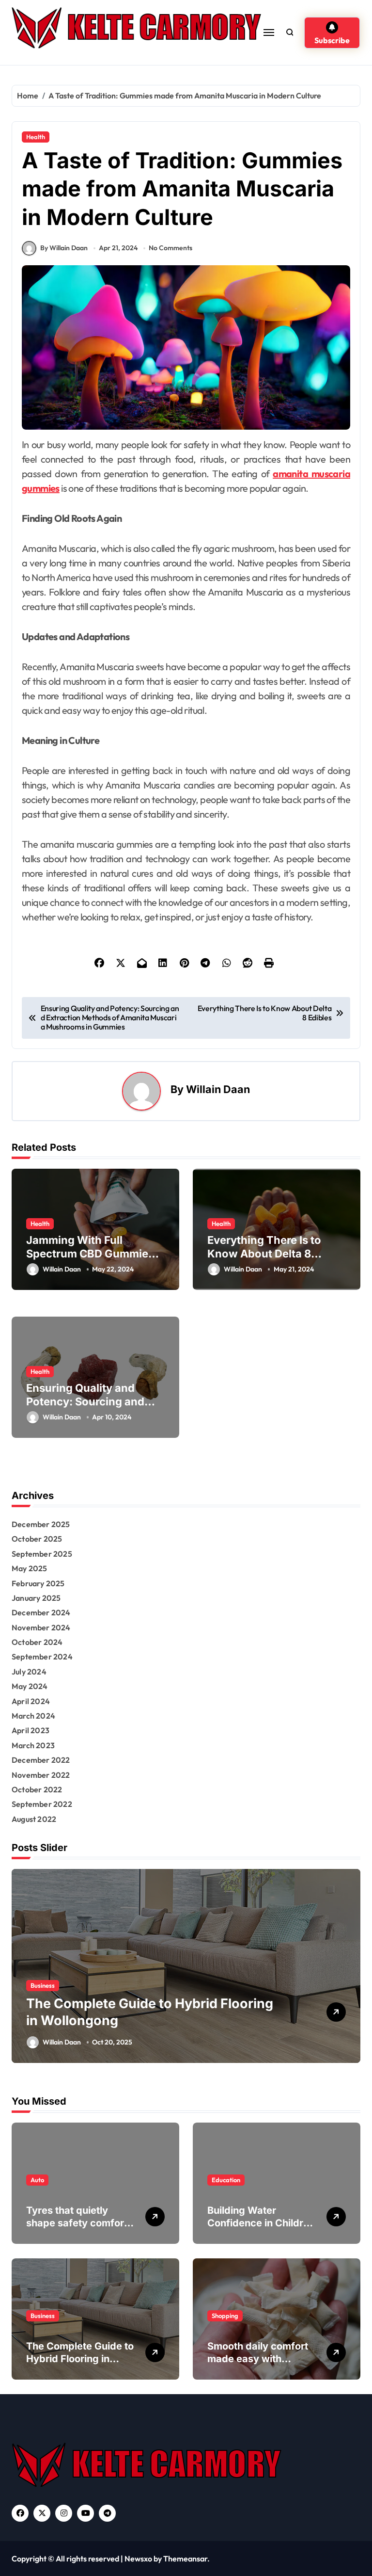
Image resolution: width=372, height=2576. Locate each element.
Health (36, 137)
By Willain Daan (64, 248)
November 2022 (41, 1775)
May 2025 (30, 1568)
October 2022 (37, 1789)
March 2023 (33, 1745)
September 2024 (42, 1657)
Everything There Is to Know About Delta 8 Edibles (264, 1254)
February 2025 (38, 1583)
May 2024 (30, 1686)
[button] (351, 1971)
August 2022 (34, 1819)
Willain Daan (218, 1089)
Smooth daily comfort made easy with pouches (258, 2359)
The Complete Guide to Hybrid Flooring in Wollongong (80, 2359)
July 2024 (29, 1672)
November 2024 (41, 1627)
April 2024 (31, 1701)
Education (226, 2180)
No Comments (170, 248)
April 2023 (31, 1730)
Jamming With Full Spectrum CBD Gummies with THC (90, 1254)
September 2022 (42, 1804)
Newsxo (138, 2559)
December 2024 (41, 1612)
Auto (37, 2180)
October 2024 (37, 1642)
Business (43, 2316)
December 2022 (41, 1760)
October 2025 (37, 1539)
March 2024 (33, 1716)
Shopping (132, 1985)
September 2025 (42, 1554)
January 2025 (36, 1598)
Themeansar (185, 2559)
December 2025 (41, 1524)
